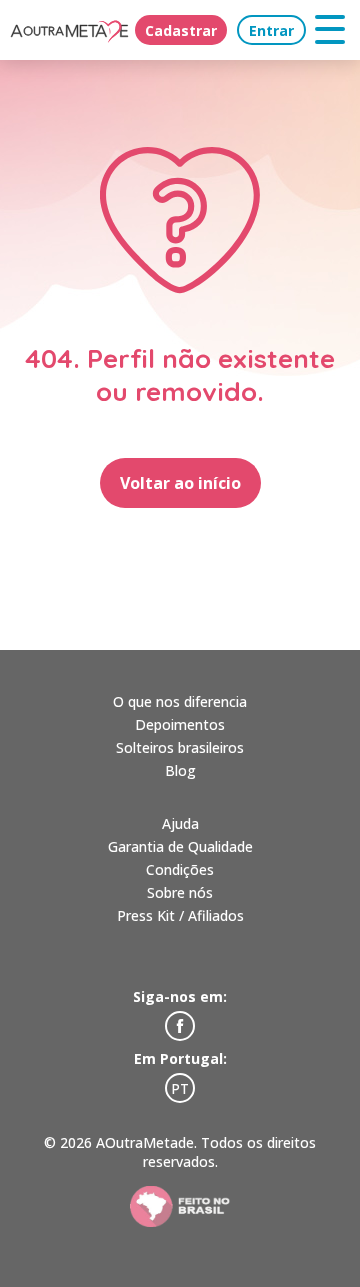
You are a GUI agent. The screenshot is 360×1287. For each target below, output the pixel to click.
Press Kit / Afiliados (180, 915)
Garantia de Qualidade (180, 846)
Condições (180, 869)
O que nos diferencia (180, 701)
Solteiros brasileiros (180, 747)
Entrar (271, 30)
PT (180, 1088)
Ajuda (180, 823)
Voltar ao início (180, 483)
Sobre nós (180, 892)
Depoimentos (180, 724)
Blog (180, 770)
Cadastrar (181, 30)
